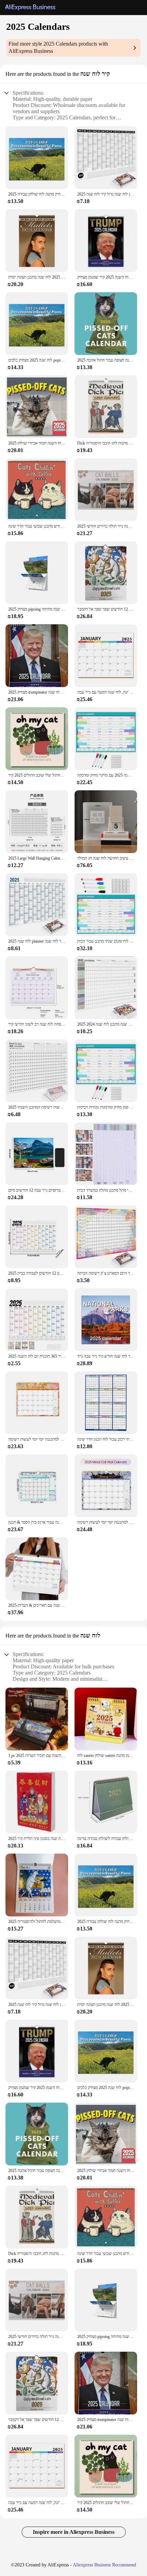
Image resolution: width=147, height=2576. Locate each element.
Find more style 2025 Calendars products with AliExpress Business (58, 47)
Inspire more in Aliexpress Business (74, 2532)
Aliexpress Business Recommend (104, 2565)
